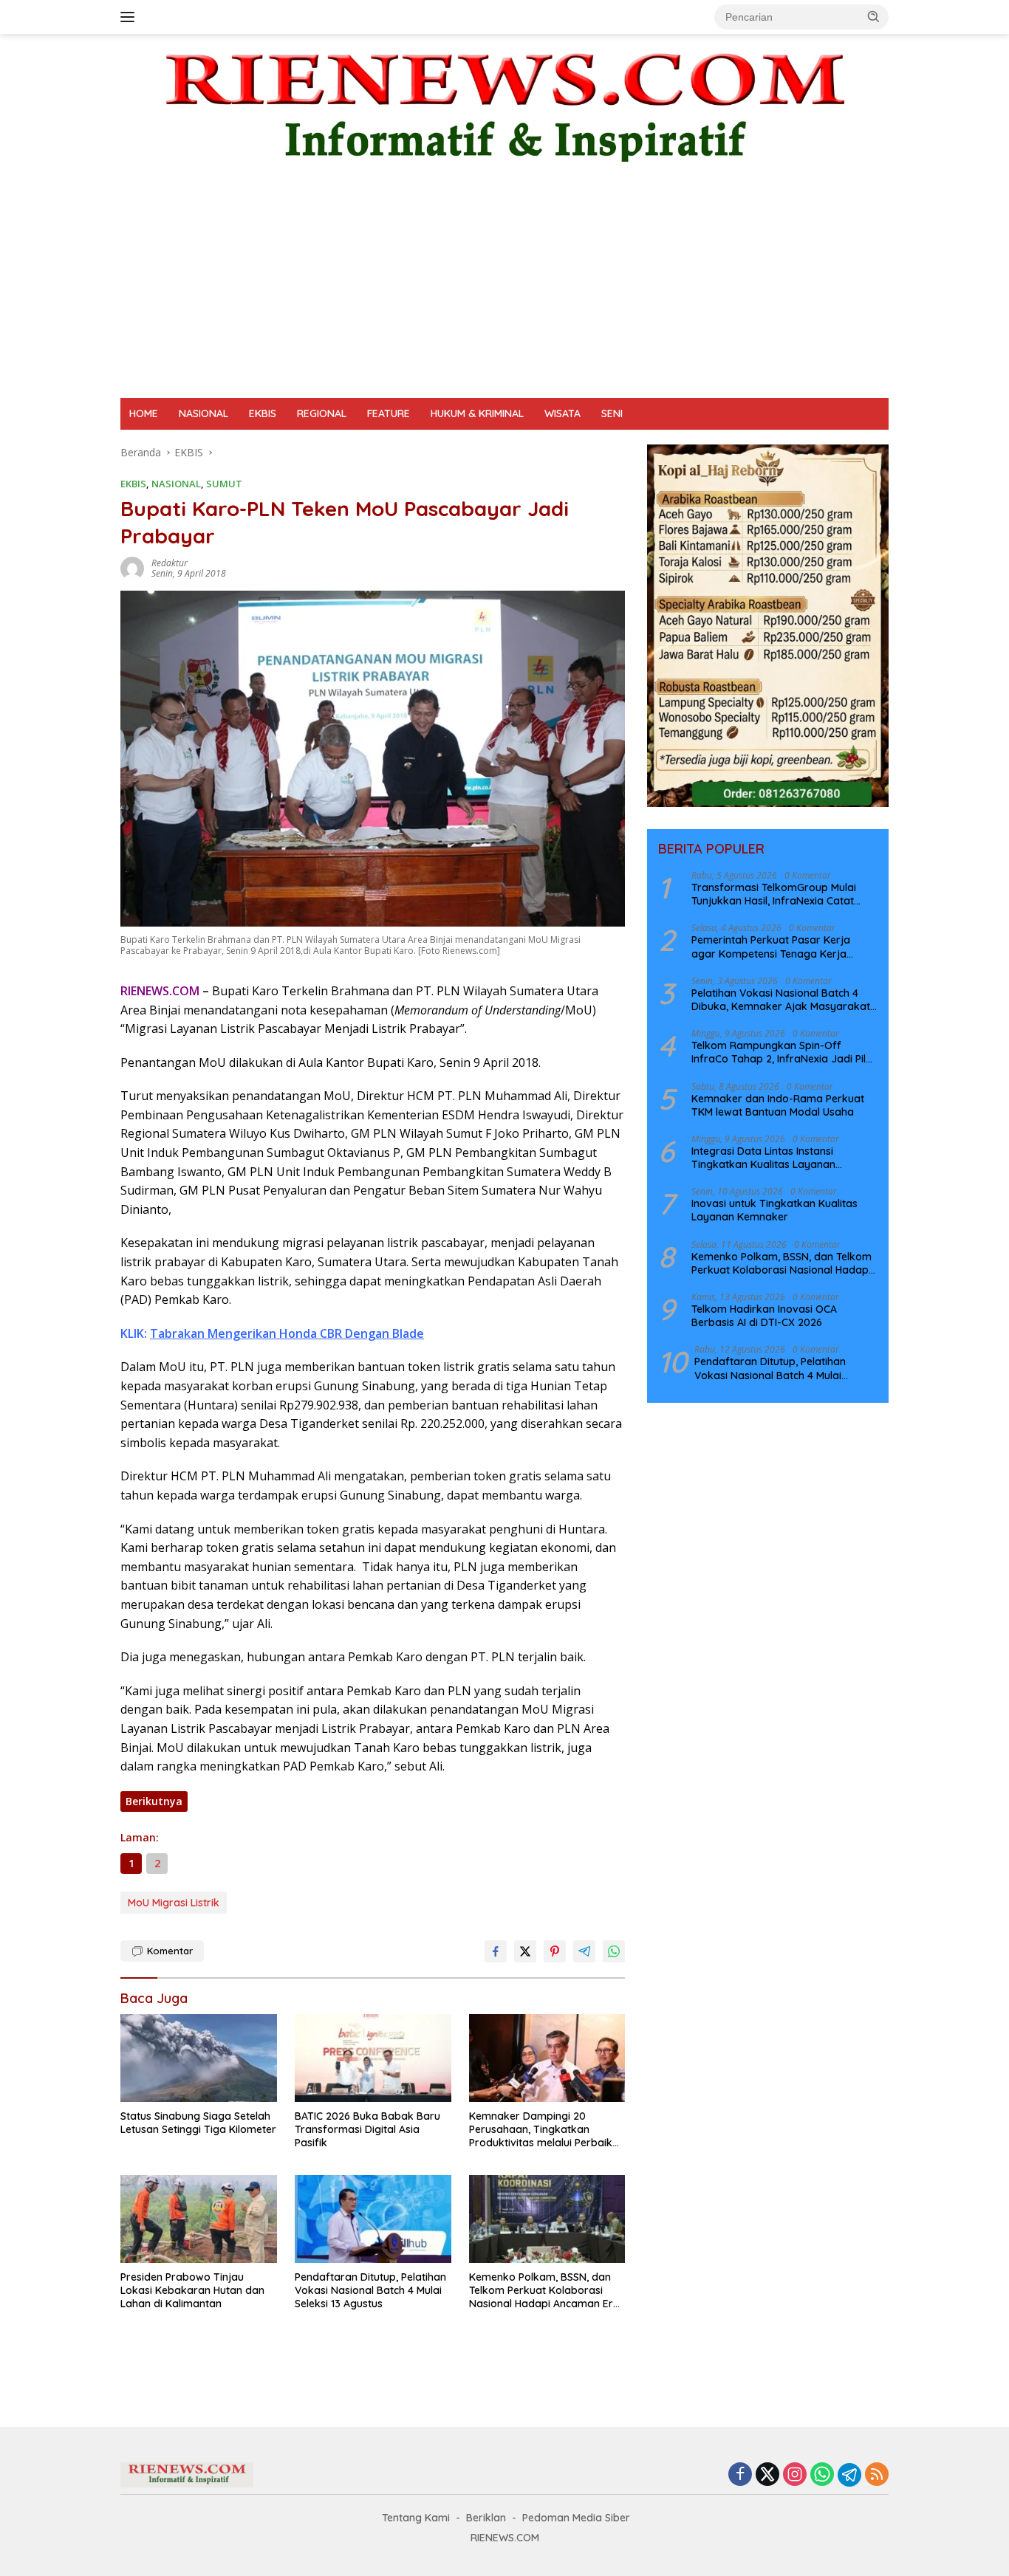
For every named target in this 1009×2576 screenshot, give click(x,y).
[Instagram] (795, 2475)
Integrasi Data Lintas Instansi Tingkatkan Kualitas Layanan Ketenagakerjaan (763, 1158)
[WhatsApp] (822, 2475)
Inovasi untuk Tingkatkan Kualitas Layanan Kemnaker (774, 1210)
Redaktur (170, 563)
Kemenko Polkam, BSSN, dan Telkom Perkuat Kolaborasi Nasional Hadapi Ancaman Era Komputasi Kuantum (544, 2291)
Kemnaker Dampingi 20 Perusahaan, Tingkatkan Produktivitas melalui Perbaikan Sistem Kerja (547, 2130)
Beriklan (486, 2518)
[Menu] (130, 17)
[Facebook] (740, 2475)
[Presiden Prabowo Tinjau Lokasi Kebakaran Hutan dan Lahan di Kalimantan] (199, 2219)
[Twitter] (767, 2475)
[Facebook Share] (496, 1951)
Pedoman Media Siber (576, 2518)
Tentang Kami (416, 2518)
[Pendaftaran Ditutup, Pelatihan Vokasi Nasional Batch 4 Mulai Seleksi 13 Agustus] (373, 2219)
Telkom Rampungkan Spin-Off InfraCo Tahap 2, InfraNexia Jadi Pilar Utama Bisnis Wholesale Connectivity (784, 1052)
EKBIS (263, 413)
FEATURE (389, 413)
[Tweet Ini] (525, 1951)
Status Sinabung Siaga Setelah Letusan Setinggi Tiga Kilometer (198, 2123)
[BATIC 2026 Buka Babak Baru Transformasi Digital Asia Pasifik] (373, 2058)
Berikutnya (154, 1801)
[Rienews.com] (504, 104)
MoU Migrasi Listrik (174, 1903)
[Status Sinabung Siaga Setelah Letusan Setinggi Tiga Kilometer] (199, 2058)
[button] (874, 16)
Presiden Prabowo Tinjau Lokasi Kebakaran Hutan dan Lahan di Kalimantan (192, 2290)
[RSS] (877, 2475)
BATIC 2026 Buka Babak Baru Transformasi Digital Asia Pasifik (367, 2129)
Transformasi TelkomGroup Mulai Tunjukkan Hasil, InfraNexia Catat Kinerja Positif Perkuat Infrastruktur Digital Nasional (779, 894)
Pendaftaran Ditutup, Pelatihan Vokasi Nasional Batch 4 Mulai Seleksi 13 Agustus (370, 2290)
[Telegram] (849, 2475)
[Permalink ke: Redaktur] (132, 567)
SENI (612, 413)
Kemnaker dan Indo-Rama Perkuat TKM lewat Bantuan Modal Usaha (778, 1105)
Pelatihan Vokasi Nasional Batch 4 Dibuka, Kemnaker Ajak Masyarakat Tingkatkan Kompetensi (781, 1000)
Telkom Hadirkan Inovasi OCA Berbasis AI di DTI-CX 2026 (764, 1316)
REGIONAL (322, 413)
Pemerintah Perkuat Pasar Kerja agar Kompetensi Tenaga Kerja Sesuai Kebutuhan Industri (771, 947)
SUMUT (224, 484)
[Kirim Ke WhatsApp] (614, 1951)
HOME (144, 413)
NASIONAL (203, 413)
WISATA (562, 413)
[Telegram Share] (584, 1951)
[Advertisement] (504, 287)
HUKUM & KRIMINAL (477, 413)
